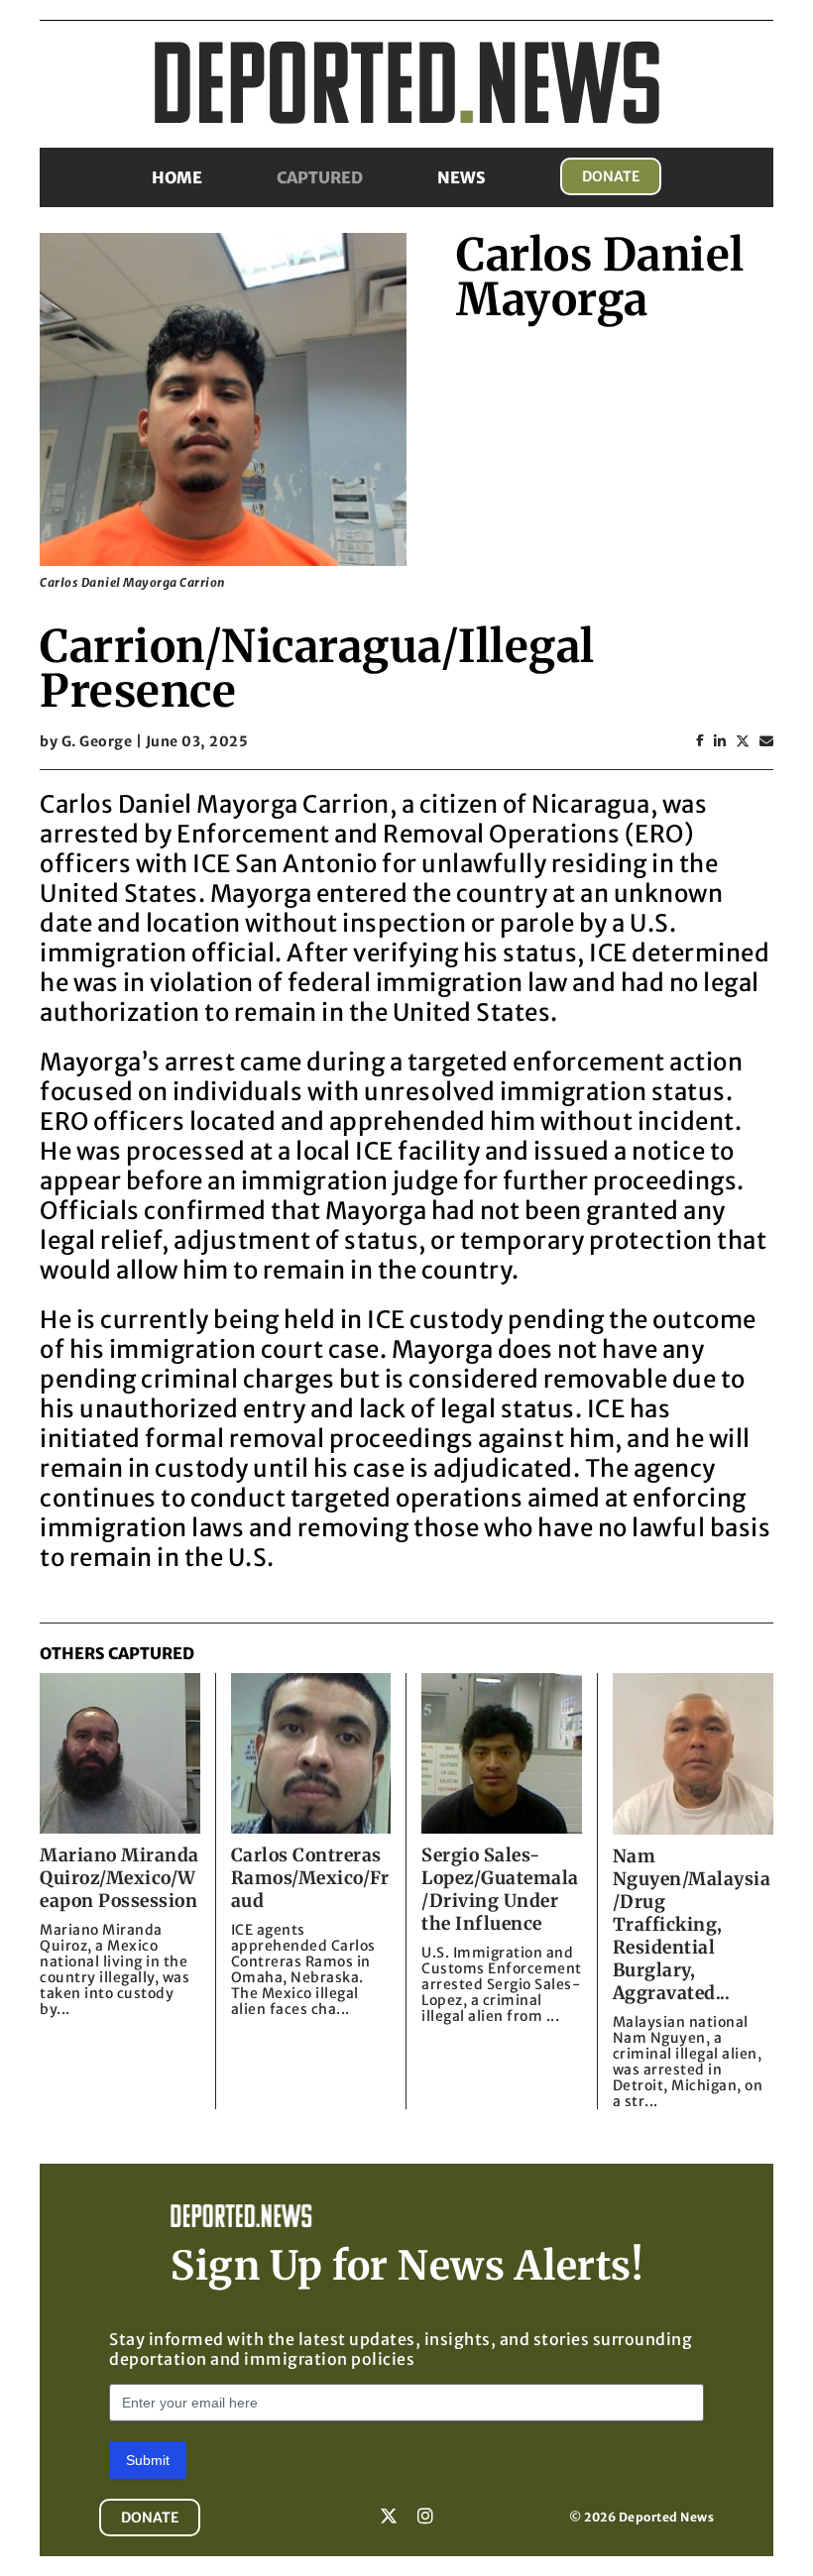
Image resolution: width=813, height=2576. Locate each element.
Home (177, 177)
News (462, 177)
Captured (320, 177)
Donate (611, 176)
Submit (148, 2460)
